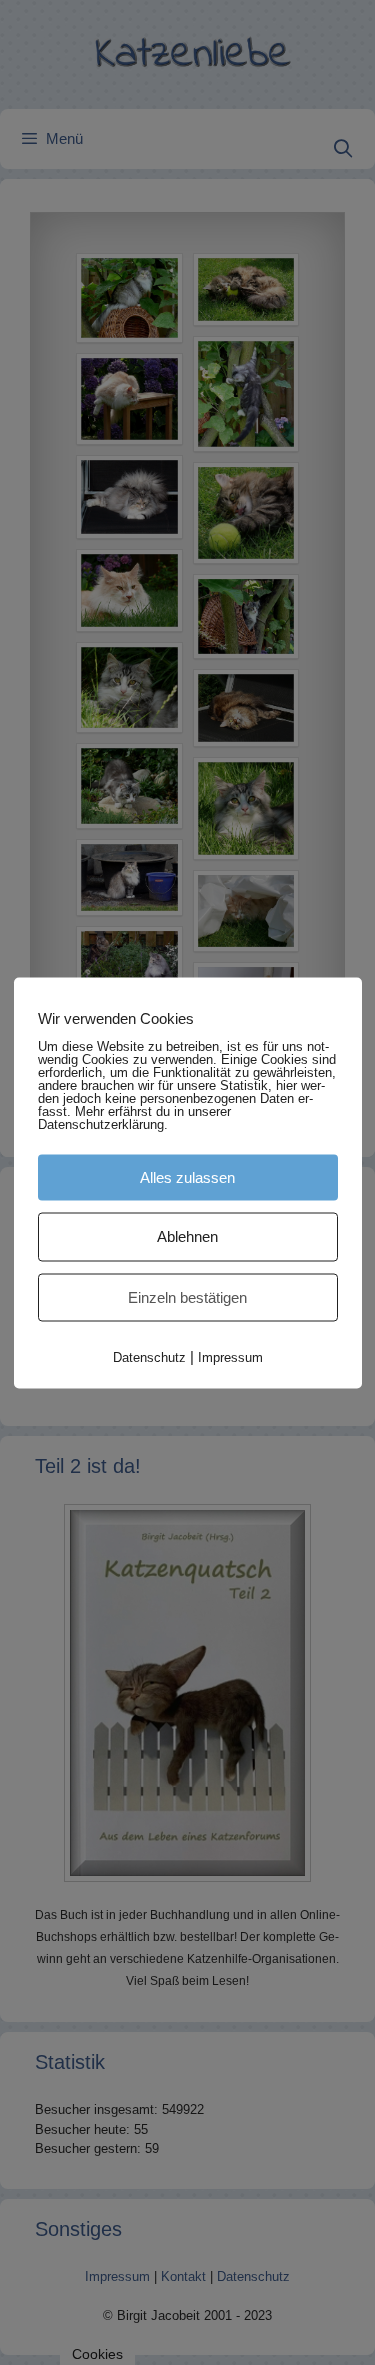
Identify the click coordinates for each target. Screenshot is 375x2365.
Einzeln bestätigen (187, 1296)
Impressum (230, 1357)
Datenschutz (149, 1357)
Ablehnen (187, 1236)
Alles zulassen (187, 1176)
